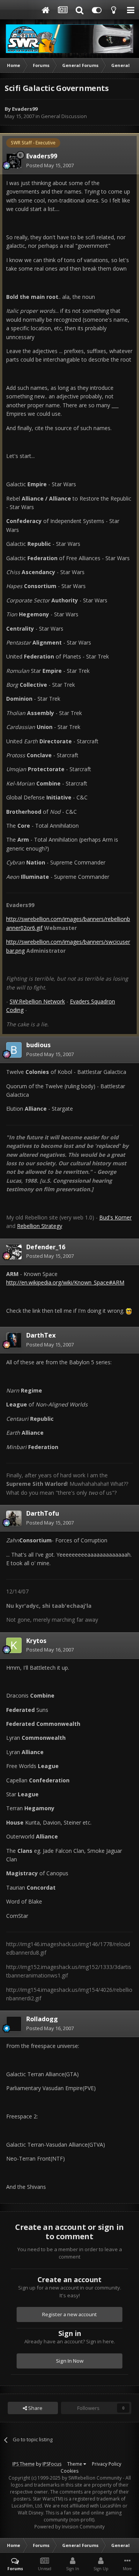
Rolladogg (42, 2019)
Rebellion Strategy (40, 1226)
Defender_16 (46, 1247)
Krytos (36, 1641)
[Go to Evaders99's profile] (14, 161)
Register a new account (69, 2314)
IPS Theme (24, 2464)
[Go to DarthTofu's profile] (14, 1518)
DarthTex (41, 1335)
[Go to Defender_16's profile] (14, 1252)
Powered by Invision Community (69, 2527)
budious (38, 1045)
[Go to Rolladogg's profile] (14, 2024)
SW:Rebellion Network (37, 1001)
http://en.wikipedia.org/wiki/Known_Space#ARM (65, 1282)
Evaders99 (25, 109)
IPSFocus (52, 2464)
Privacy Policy (107, 2464)
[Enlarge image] (129, 1311)
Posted (50, 165)
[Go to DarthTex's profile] (14, 1340)
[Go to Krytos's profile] (14, 1645)
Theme (75, 2464)
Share (35, 2408)
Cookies (69, 2471)
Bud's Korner (115, 1217)
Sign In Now (70, 2361)
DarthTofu (43, 1513)
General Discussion (64, 116)
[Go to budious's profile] (14, 1050)
